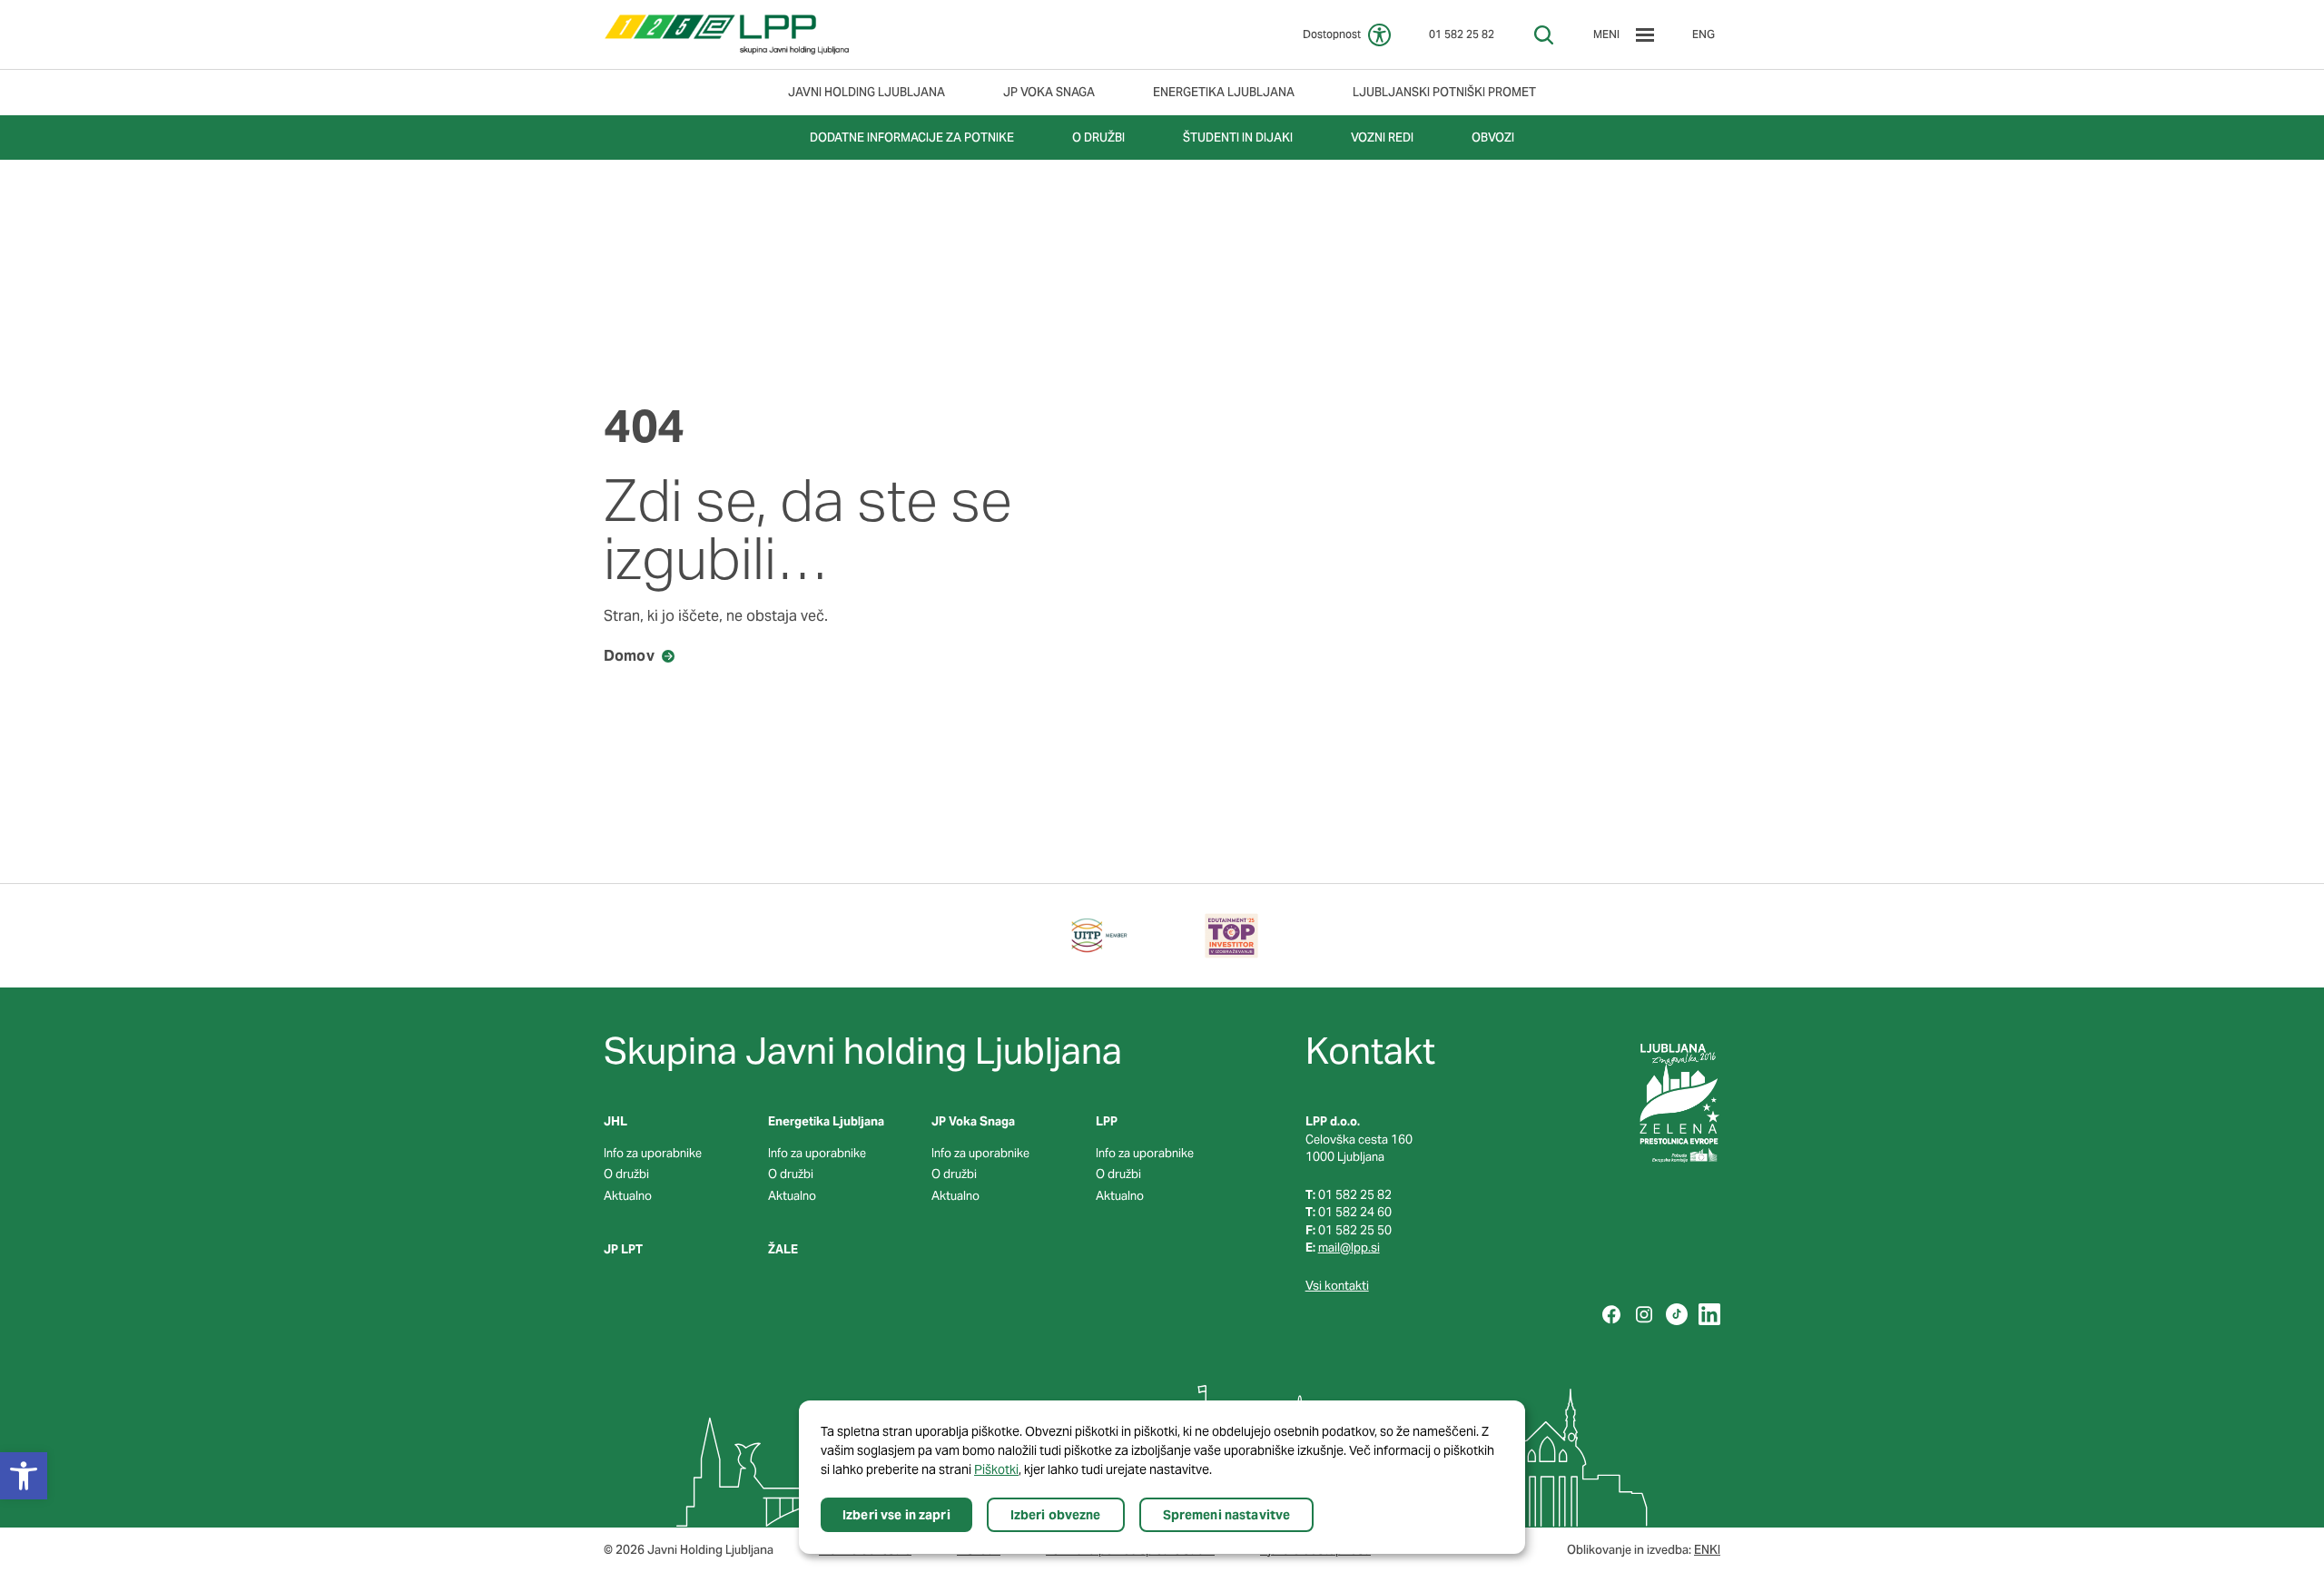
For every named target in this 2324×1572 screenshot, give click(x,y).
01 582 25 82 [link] (1462, 34)
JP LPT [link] (623, 1249)
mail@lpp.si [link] (1349, 1248)
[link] (727, 34)
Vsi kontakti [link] (1337, 1286)
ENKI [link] (1707, 1550)
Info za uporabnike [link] (653, 1153)
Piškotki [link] (996, 1469)
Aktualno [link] (628, 1196)
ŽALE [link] (783, 1249)
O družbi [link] (626, 1174)
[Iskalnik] (1544, 35)
